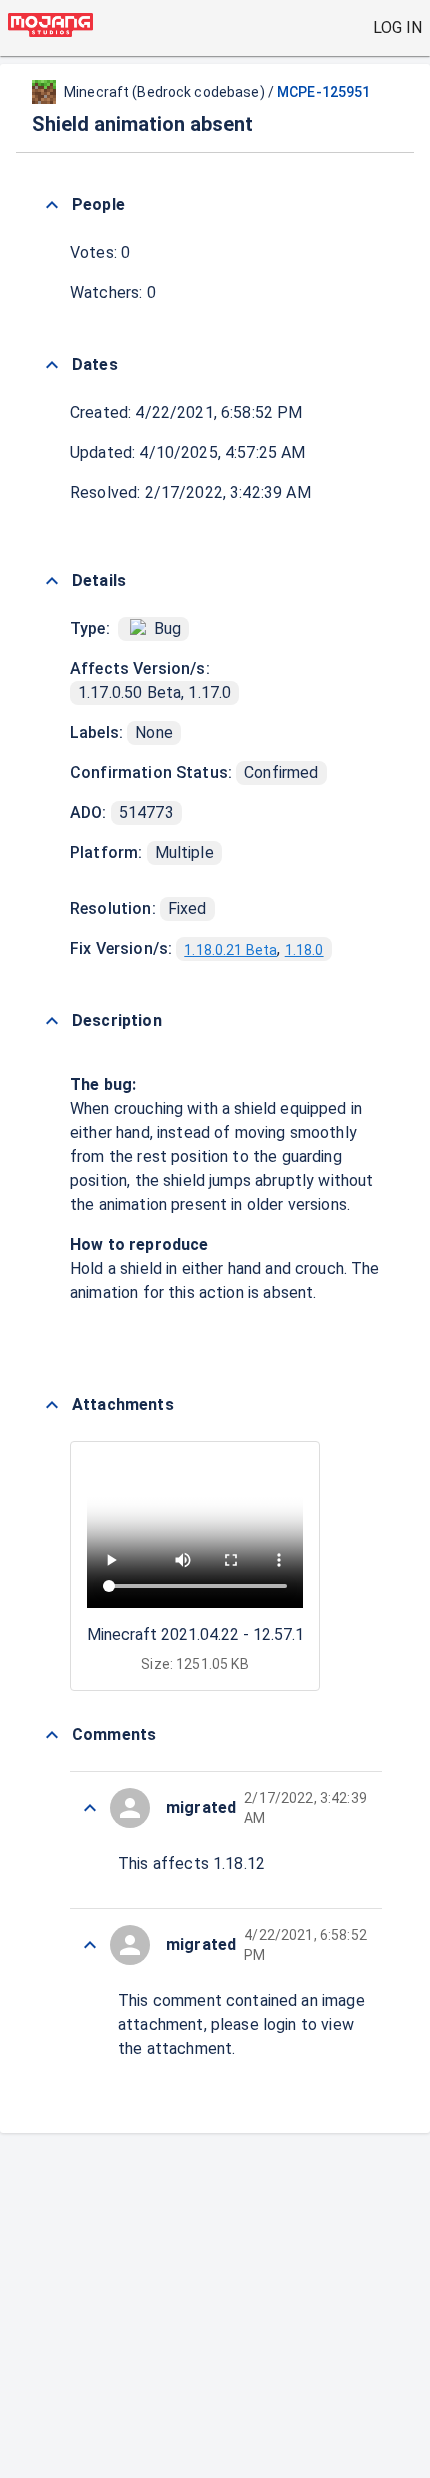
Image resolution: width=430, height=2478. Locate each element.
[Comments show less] (52, 1735)
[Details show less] (52, 581)
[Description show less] (52, 1021)
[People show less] (52, 205)
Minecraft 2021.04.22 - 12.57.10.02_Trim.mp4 (247, 1634)
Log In (397, 27)
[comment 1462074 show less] (90, 1808)
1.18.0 (304, 950)
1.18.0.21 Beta (230, 950)
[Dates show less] (52, 365)
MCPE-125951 (323, 92)
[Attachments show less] (52, 1405)
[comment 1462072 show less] (90, 1945)
